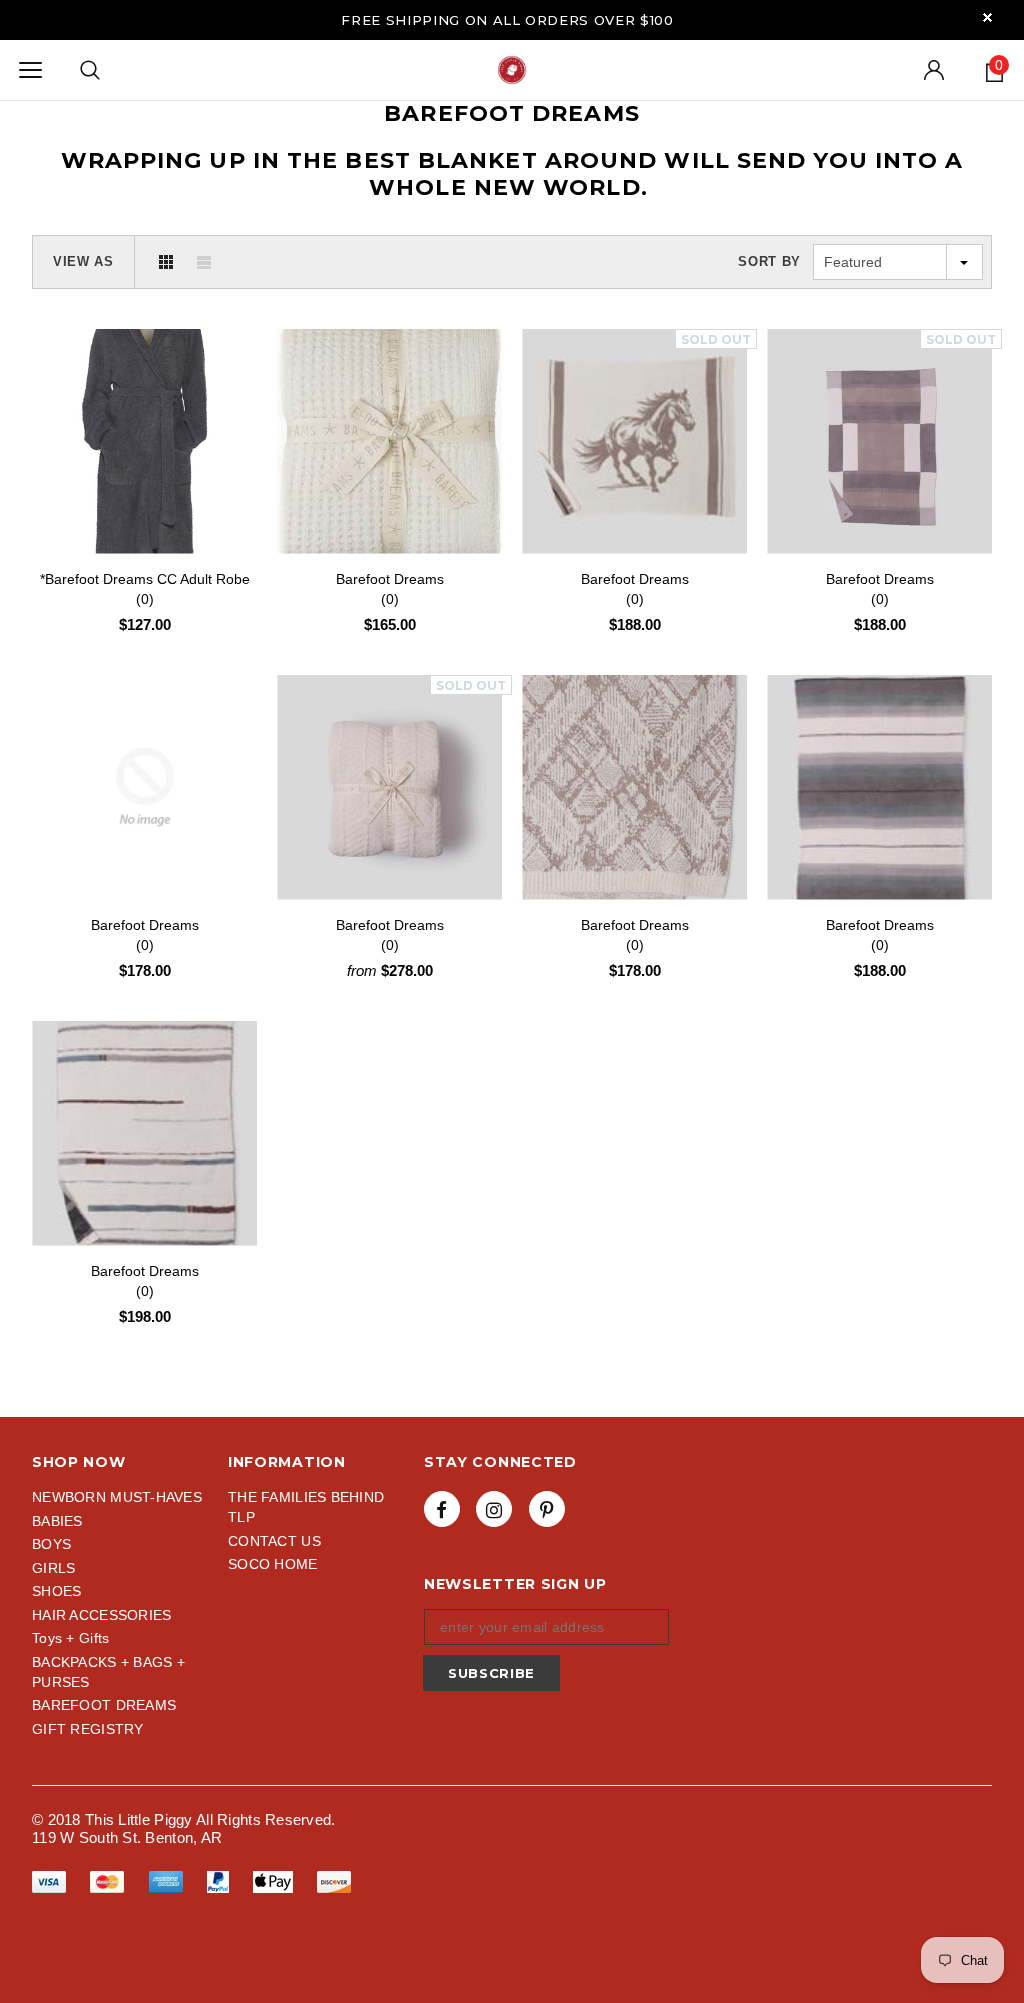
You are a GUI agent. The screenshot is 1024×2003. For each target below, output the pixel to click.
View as (83, 261)
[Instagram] (494, 1509)
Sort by (769, 261)
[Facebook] (442, 1509)
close (987, 17)
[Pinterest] (547, 1509)
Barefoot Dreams (390, 589)
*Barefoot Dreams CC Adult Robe (145, 589)
